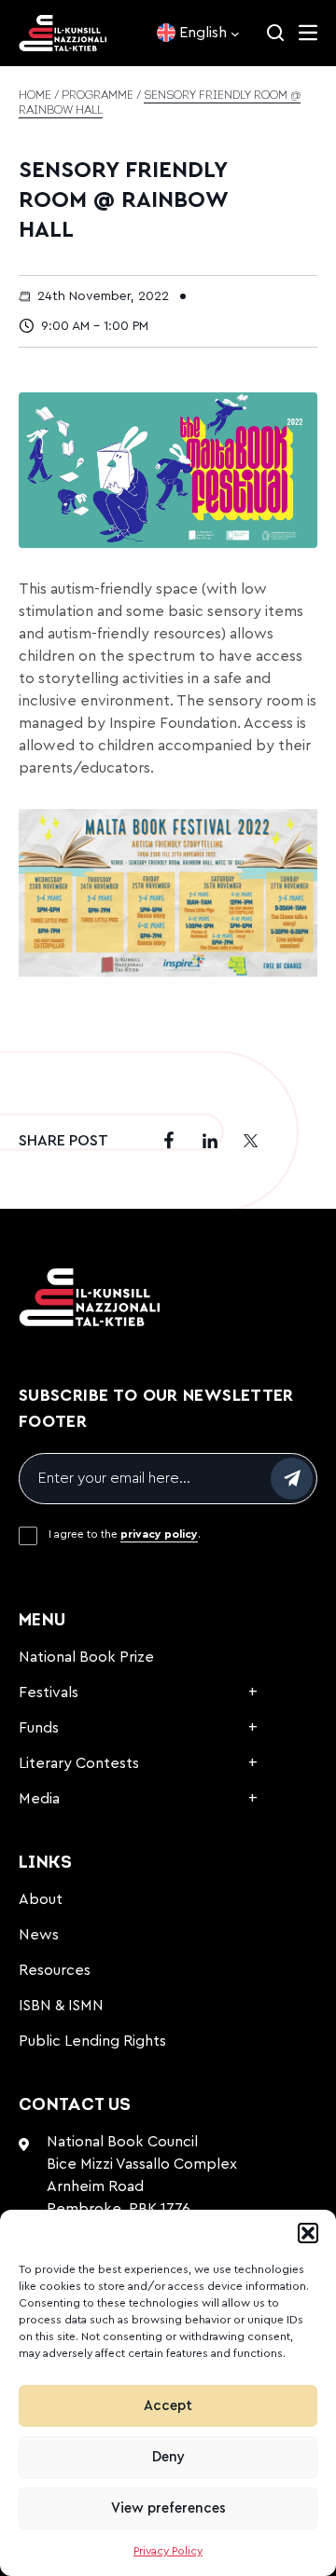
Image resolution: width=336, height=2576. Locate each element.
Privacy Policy (168, 2551)
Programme (98, 96)
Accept (168, 2406)
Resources (55, 1970)
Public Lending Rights (92, 2041)
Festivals (49, 1692)
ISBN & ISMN (61, 2006)
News (39, 1935)
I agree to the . (125, 1534)
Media (39, 1799)
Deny (168, 2457)
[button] (308, 2233)
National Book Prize (86, 1657)
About (41, 1899)
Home (35, 96)
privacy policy (159, 1534)
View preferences (168, 2508)
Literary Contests (79, 1763)
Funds (39, 1728)
